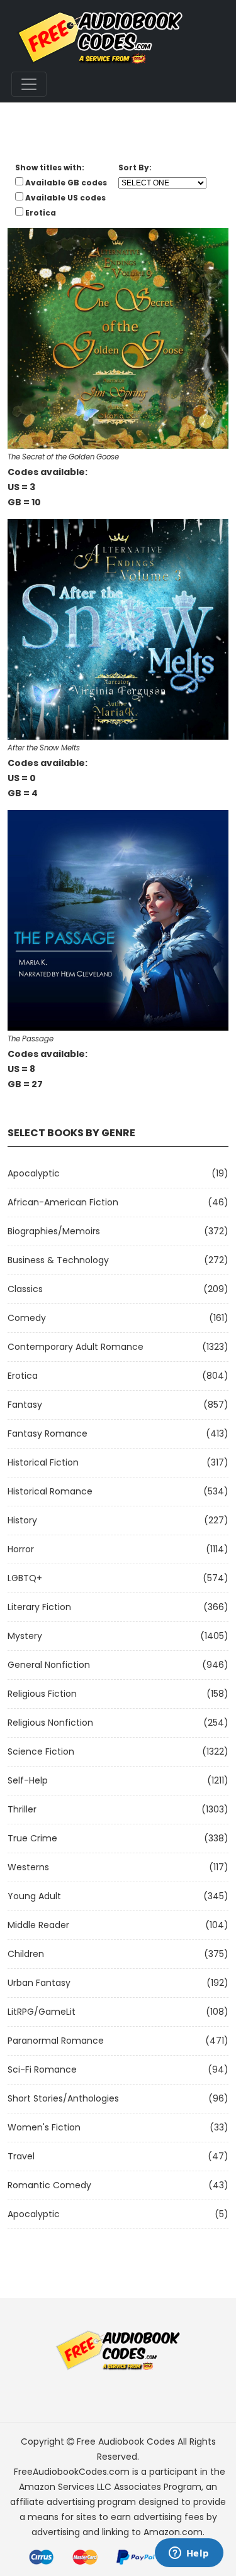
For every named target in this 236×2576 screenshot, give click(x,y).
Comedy (27, 1318)
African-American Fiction (63, 1202)
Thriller (22, 1809)
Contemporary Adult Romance (76, 1347)
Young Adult (34, 1896)
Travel (21, 2156)
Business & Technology (58, 1260)
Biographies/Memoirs (54, 1231)
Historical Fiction (43, 1462)
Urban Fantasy (39, 1983)
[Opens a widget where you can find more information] (189, 2554)
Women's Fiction (44, 2127)
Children (26, 1954)
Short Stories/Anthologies (63, 2098)
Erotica (23, 1376)
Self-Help (28, 1780)
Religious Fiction (42, 1694)
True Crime (32, 1838)
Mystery (25, 1636)
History (22, 1520)
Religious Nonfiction (50, 1723)
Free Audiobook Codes (126, 2442)
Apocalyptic (34, 1173)
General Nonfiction (49, 1665)
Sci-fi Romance (42, 2069)
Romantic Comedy (49, 2185)
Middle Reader (38, 1925)
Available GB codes (66, 183)
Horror (21, 1549)
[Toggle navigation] (29, 84)
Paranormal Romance (56, 2041)
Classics (25, 1289)
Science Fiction (41, 1751)
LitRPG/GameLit (42, 2012)
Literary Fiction (39, 1607)
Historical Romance (50, 1491)
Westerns (28, 1867)
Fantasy (25, 1405)
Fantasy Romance (48, 1433)
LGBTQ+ (25, 1578)
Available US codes (65, 198)
